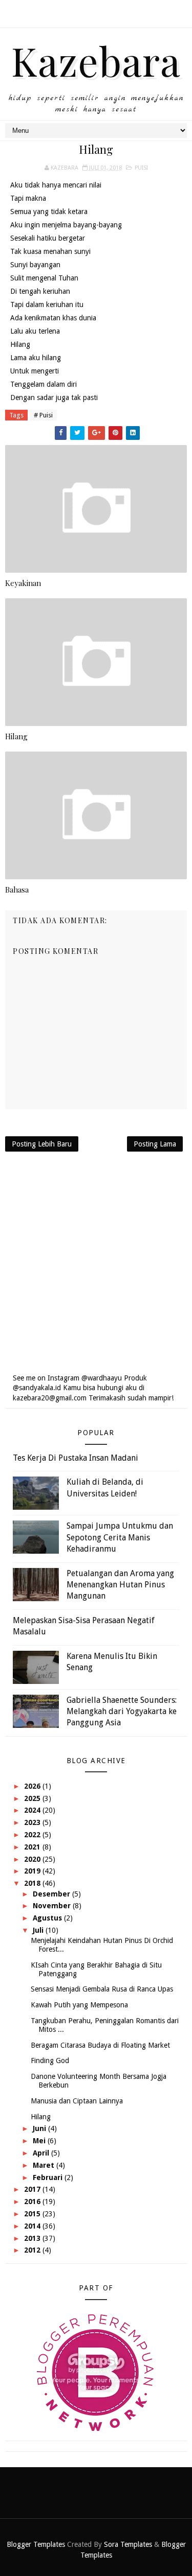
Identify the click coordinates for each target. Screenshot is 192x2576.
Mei (40, 2141)
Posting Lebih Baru (42, 1144)
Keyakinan (23, 583)
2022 (33, 1835)
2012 (33, 2250)
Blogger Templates (36, 2544)
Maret (45, 2165)
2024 (33, 1810)
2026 (33, 1786)
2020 (33, 1859)
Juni (40, 2128)
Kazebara (96, 60)
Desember (52, 1894)
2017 (33, 2189)
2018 (33, 1883)
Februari (49, 2177)
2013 (33, 2238)
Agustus (48, 1918)
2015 (33, 2214)
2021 (33, 1847)
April (42, 2153)
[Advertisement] (96, 1262)
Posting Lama (155, 1144)
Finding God (50, 2060)
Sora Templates (128, 2544)
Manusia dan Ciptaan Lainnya (77, 2101)
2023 (33, 1822)
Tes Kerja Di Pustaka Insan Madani (76, 1458)
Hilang (16, 736)
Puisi (141, 168)
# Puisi (43, 415)
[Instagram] (95, 10)
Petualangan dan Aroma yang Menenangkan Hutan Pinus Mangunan (120, 1585)
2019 (33, 1871)
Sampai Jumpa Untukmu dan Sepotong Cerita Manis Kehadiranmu (120, 1537)
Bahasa (17, 889)
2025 (33, 1798)
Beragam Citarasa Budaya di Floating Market (100, 2045)
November (53, 1906)
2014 (33, 2226)
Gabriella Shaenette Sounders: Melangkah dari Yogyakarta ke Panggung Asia (122, 1712)
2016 (33, 2202)
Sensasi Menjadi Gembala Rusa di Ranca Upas (102, 1989)
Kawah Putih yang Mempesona (79, 2005)
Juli (39, 1930)
